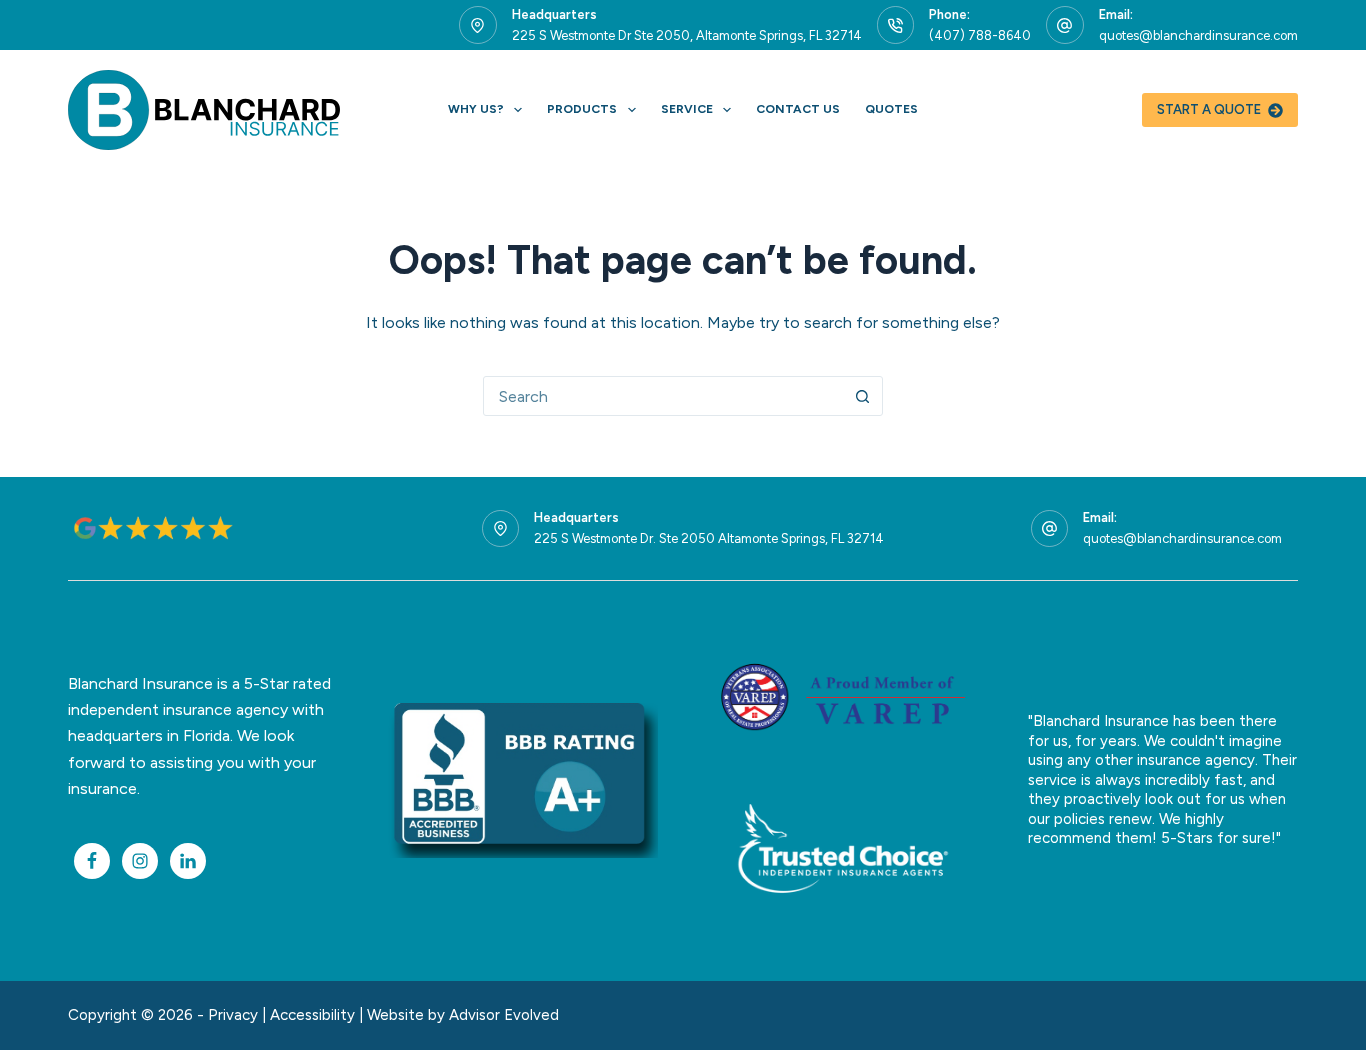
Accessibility (312, 1015)
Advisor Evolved (504, 1015)
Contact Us (798, 109)
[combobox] (664, 396)
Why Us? (476, 109)
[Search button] (863, 396)
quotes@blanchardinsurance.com (1198, 35)
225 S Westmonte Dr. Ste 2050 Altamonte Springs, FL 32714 (709, 538)
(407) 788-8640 (980, 35)
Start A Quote (1209, 109)
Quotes (891, 109)
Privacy (233, 1015)
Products (582, 109)
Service (687, 109)
